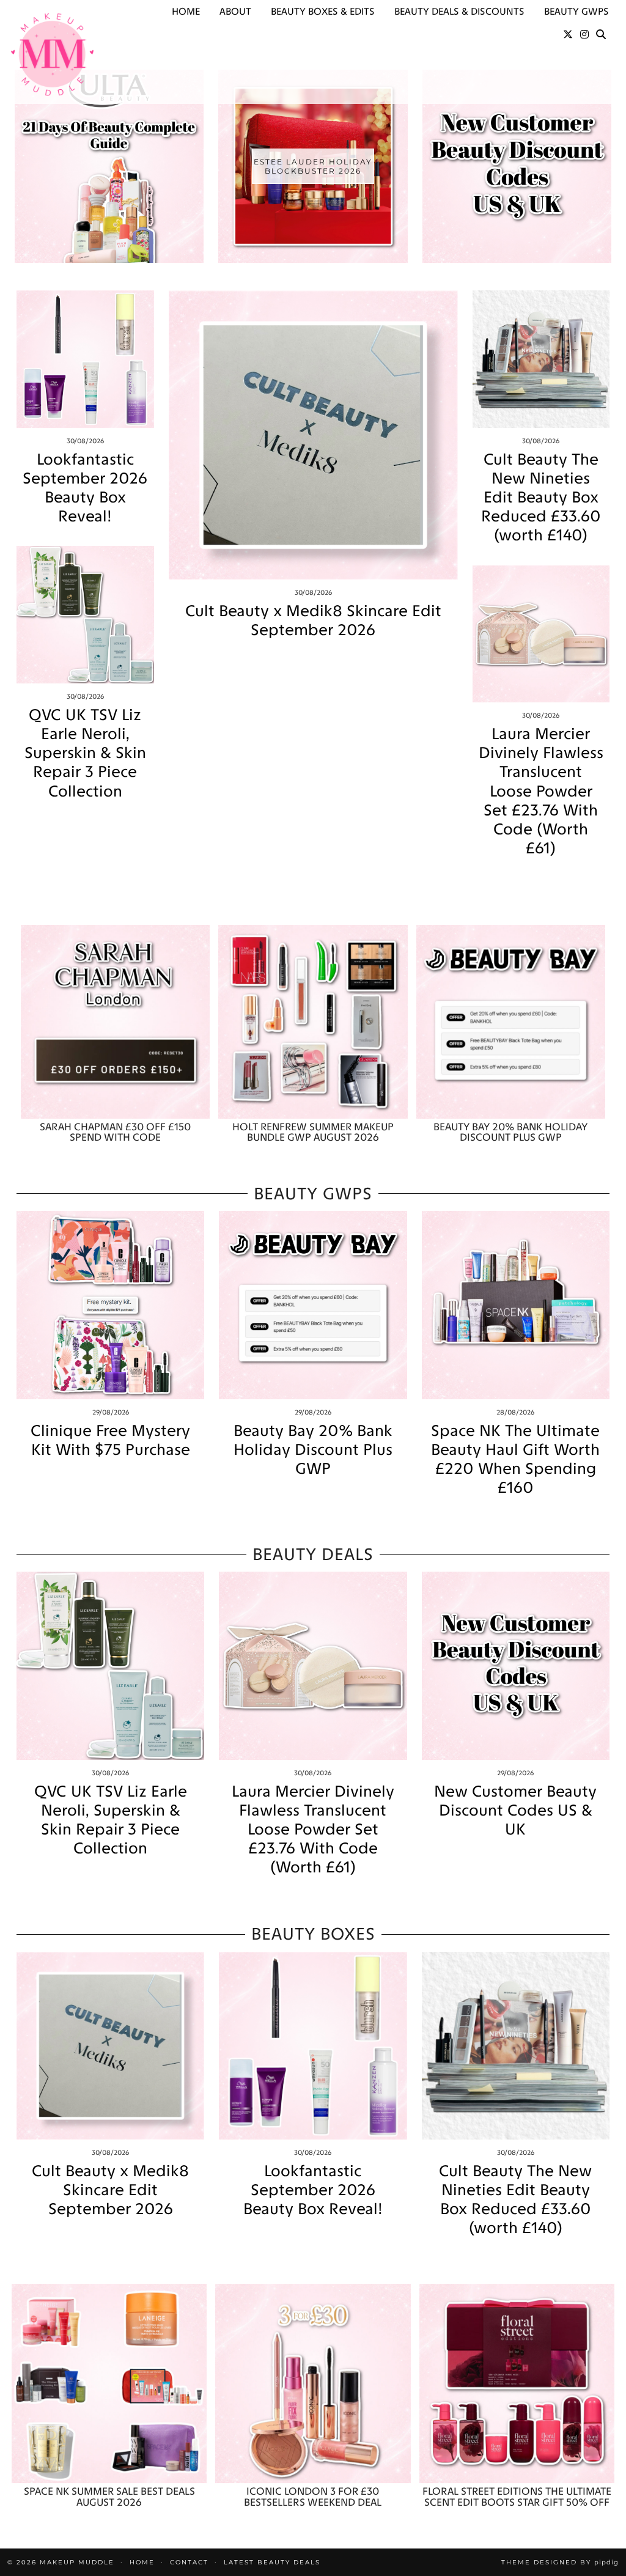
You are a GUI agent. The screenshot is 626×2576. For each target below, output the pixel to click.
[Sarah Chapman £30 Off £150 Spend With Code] (115, 1021)
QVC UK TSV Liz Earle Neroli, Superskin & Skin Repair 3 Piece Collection (85, 753)
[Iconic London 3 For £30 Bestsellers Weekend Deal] (313, 2383)
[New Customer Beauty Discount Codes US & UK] (516, 1665)
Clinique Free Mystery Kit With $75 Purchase (110, 1440)
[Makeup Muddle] (52, 54)
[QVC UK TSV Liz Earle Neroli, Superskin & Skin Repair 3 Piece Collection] (85, 615)
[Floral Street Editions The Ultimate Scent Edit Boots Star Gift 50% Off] (517, 2383)
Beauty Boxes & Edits (323, 11)
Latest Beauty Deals (272, 2562)
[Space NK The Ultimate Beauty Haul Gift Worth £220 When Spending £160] (516, 1305)
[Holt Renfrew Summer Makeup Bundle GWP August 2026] (313, 1021)
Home (186, 11)
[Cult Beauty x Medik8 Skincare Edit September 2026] (313, 435)
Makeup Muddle (77, 2562)
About (235, 11)
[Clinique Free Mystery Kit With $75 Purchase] (110, 1305)
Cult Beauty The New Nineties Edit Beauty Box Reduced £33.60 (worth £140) (541, 498)
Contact (189, 2562)
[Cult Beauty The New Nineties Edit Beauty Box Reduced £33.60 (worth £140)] (541, 359)
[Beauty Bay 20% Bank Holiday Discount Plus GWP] (511, 1021)
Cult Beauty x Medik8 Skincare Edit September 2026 (313, 620)
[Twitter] (568, 35)
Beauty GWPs (576, 11)
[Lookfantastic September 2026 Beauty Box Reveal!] (85, 359)
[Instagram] (584, 35)
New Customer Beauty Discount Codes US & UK (515, 1810)
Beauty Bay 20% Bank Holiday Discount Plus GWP (313, 1450)
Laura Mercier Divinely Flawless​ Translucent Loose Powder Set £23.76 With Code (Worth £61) (541, 791)
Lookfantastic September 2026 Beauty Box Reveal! (85, 488)
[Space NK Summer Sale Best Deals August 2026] (109, 2383)
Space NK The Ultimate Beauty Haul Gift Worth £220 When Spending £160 (515, 1459)
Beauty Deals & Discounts (459, 11)
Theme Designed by (560, 2562)
